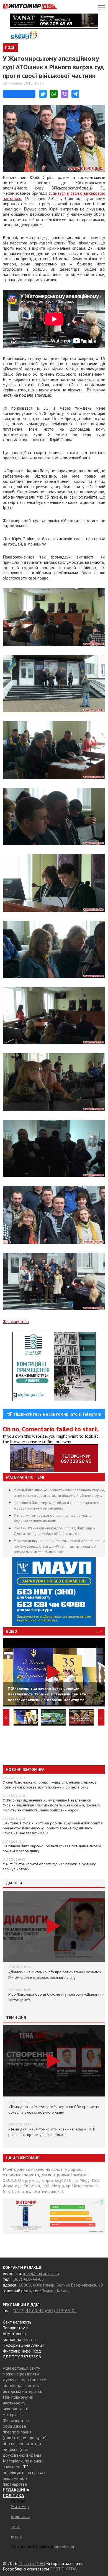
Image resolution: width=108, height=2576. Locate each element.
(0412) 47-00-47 (28, 2311)
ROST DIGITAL (64, 2569)
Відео (12, 1631)
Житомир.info (16, 1321)
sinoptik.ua (64, 2546)
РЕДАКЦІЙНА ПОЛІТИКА (16, 2493)
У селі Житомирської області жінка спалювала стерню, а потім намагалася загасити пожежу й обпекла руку (50, 1785)
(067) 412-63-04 (61, 2311)
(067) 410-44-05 (28, 2279)
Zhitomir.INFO (32, 2563)
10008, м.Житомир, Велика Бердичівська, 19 (61, 2285)
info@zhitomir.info (41, 2273)
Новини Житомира (25, 1769)
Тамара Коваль (56, 2291)
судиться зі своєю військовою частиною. (54, 196)
